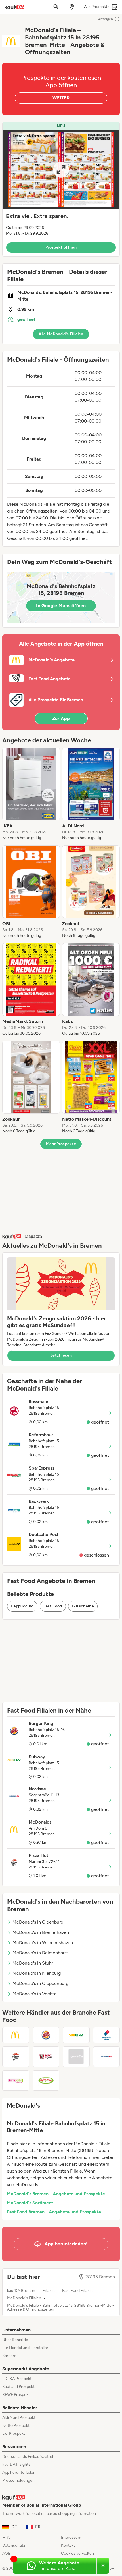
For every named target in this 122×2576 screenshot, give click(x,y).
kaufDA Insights (16, 2464)
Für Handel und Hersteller (25, 2348)
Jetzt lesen (61, 1355)
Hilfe (7, 2537)
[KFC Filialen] (46, 2057)
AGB (6, 2553)
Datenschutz (14, 2545)
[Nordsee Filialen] (107, 2057)
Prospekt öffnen (61, 247)
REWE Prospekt (16, 2395)
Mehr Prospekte (61, 1144)
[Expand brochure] (61, 170)
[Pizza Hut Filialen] (16, 2057)
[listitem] (31, 794)
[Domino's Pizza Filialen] (107, 2035)
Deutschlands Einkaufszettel (28, 2457)
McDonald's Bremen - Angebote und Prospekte (56, 2194)
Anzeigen (106, 19)
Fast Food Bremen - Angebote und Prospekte (54, 2212)
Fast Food (53, 1606)
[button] (61, 189)
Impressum (71, 2537)
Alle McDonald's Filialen (61, 334)
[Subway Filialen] (76, 2035)
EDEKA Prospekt (17, 2379)
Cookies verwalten (77, 2553)
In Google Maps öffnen (61, 606)
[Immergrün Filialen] (16, 2080)
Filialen (49, 2291)
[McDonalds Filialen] (16, 2035)
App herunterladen (19, 2472)
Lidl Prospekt (14, 2434)
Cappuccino (22, 1606)
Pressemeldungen (18, 2480)
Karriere (9, 2356)
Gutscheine (83, 1606)
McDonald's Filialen (24, 2298)
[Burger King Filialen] (46, 2035)
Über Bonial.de (15, 2340)
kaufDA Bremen (21, 2291)
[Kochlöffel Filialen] (76, 2057)
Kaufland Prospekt (18, 2387)
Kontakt (68, 2545)
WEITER (61, 98)
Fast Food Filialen (77, 2291)
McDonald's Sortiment (30, 2203)
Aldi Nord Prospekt (19, 2418)
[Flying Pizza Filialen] (46, 2080)
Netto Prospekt (16, 2426)
